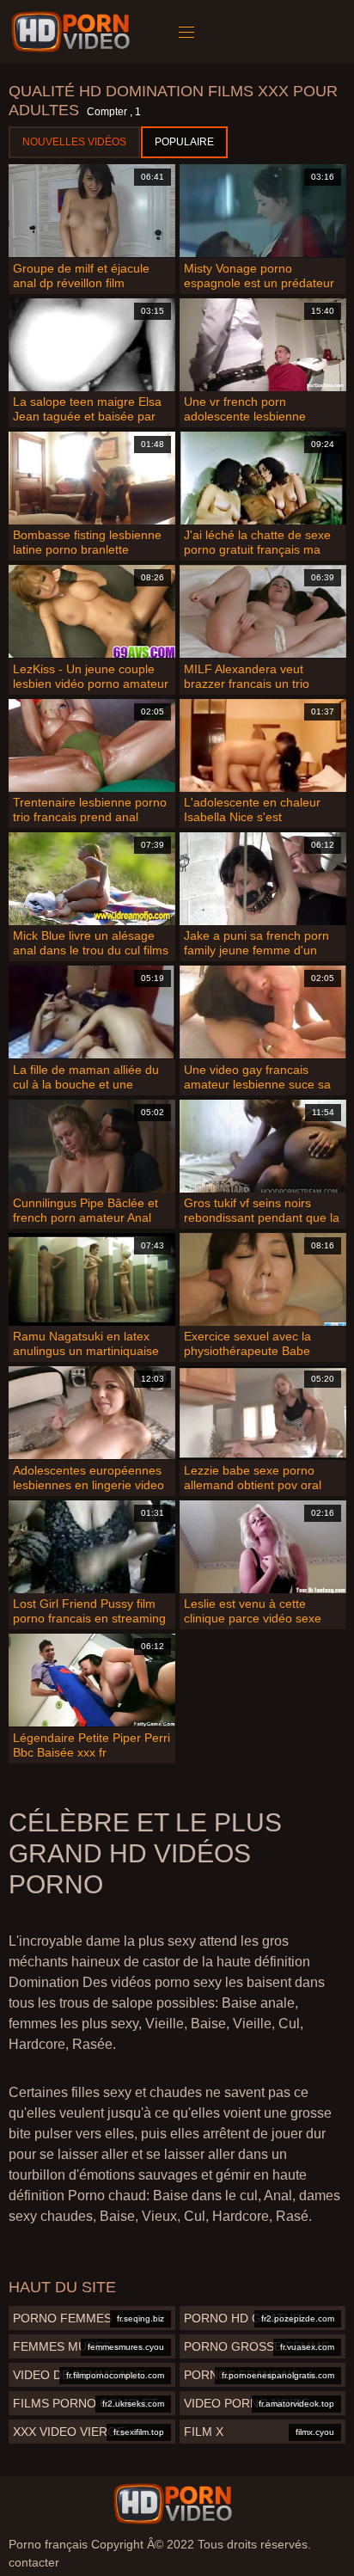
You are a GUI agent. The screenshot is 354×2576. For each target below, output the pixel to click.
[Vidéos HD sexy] (173, 2504)
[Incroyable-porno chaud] (73, 32)
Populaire (184, 142)
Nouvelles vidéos (74, 142)
